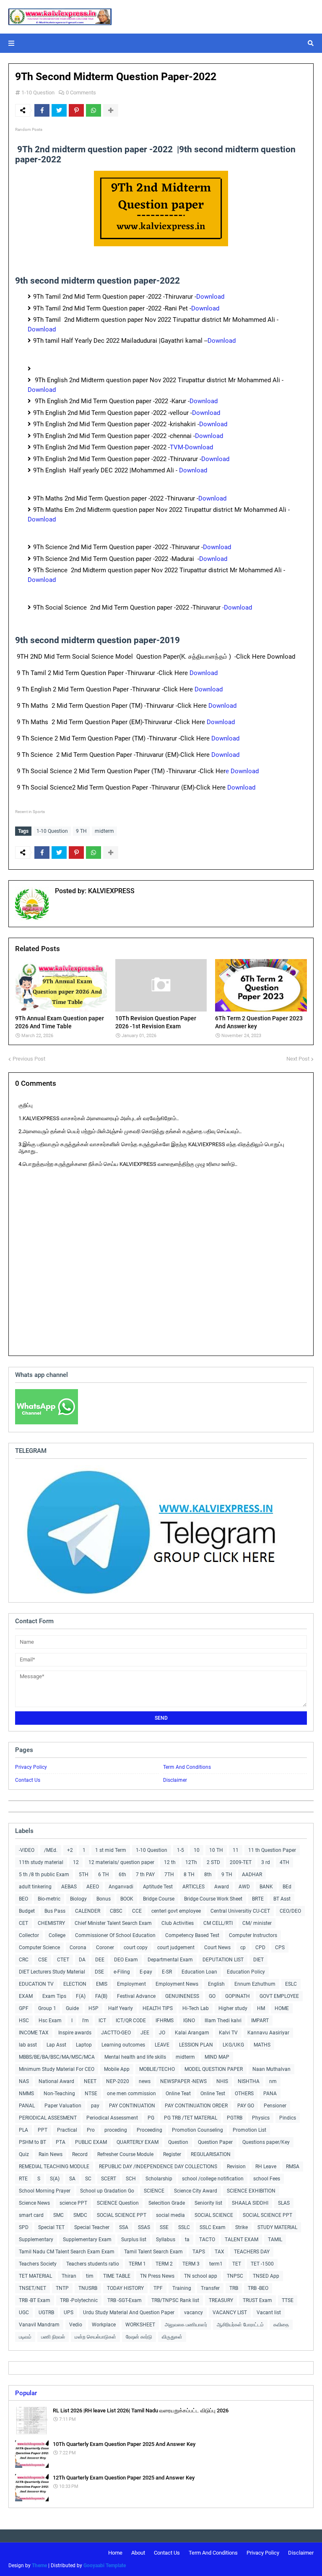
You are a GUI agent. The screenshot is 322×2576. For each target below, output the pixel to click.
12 (76, 1862)
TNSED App (266, 2276)
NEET (90, 2081)
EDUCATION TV (36, 1984)
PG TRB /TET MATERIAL (191, 2118)
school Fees (267, 2179)
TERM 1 (137, 2264)
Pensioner (275, 2106)
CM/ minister (257, 1923)
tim (90, 2276)
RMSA (293, 2167)
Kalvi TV (228, 2033)
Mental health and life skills (135, 2057)
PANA (270, 2094)
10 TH (216, 1850)
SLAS (284, 2203)
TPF (158, 2288)
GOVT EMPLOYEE (279, 1996)
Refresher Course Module (125, 2154)
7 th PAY (145, 1875)
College (57, 1935)
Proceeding (149, 2130)
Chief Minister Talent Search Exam (113, 1923)
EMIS (102, 1984)
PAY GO (246, 2106)
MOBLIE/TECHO (157, 2069)
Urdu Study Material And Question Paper (129, 2313)
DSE (99, 1972)
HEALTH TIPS (158, 2008)
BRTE (258, 1899)
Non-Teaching (59, 2094)
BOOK (127, 1899)
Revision (236, 2167)
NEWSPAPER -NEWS (183, 2081)
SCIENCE (154, 2191)
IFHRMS (165, 2021)
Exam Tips (54, 1996)
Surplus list (134, 2240)
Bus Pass (55, 1911)
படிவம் (25, 2337)
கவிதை (281, 2325)
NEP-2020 (118, 2081)
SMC (58, 2215)
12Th (191, 1862)
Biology (78, 1899)
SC (88, 2179)
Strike (241, 2227)
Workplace (104, 2325)
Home (115, 2553)
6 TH (104, 1875)
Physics (261, 2118)
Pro (91, 2130)
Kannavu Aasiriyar (268, 2033)
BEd (287, 1887)
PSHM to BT (32, 2142)
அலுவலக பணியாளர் (186, 2325)
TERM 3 (191, 2264)
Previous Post (29, 1059)
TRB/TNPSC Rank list (175, 2300)
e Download (243, 771)
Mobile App (117, 2069)
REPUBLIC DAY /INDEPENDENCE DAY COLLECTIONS (158, 2167)
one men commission (131, 2094)
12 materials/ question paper (121, 1862)
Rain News (51, 2154)
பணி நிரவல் (53, 2337)
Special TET (51, 2227)
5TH (84, 1875)
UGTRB (46, 2313)
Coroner (105, 1948)
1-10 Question (38, 93)
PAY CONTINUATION (132, 2106)
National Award (56, 2081)
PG (151, 2118)
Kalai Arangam (192, 2033)
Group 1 (47, 2008)
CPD (260, 1948)
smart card (31, 2215)
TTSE (288, 2300)
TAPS (199, 2252)
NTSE (91, 2094)
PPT (43, 2130)
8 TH (189, 1875)
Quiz (24, 2154)
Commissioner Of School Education (115, 1935)
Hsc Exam (50, 2021)
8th (208, 1875)
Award (222, 1887)
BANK (266, 1887)
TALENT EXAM (241, 2240)
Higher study (233, 2008)
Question (178, 2142)
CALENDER (88, 1911)
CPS (280, 1948)
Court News (217, 1948)
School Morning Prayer (45, 2191)
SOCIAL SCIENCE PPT (122, 2215)
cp (243, 1948)
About (138, 2553)
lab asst (28, 2045)
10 (197, 1850)
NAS (24, 2081)
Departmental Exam (170, 1960)
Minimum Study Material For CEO (57, 2069)
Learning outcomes (123, 2045)
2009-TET (241, 1862)
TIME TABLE (117, 2276)
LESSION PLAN (196, 2045)
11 (236, 1850)
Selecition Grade (167, 2203)
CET (23, 1923)
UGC (24, 2313)
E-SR (167, 1972)
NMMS (26, 2094)
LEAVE (162, 2045)
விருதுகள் (172, 2337)
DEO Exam (126, 1960)
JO (162, 2033)
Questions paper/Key (266, 2142)
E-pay (146, 1972)
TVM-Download (191, 447)
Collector (29, 1935)
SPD (24, 2227)
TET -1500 (262, 2264)
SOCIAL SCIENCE (214, 2215)
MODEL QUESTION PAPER (214, 2069)
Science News (34, 2203)
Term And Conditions (187, 1767)
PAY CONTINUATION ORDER (196, 2106)
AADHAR (252, 1875)
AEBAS (69, 1887)
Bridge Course (159, 1899)
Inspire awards (75, 2033)
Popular (26, 2393)
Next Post (298, 1059)
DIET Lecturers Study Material (52, 1972)
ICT (102, 2021)
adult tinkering (35, 1887)
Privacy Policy (31, 1767)
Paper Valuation (63, 2106)
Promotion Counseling (197, 2130)
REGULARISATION (211, 2154)
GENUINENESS (182, 1996)
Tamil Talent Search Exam (153, 2252)
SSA (124, 2227)
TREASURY (221, 2300)
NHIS (222, 2081)
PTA (61, 2142)
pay (95, 2106)
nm (273, 2081)
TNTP (62, 2288)
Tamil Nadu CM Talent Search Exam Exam (67, 2252)
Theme (39, 2566)
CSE (43, 1960)
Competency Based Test (192, 1935)
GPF (24, 2008)
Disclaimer (175, 1780)
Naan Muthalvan (271, 2069)
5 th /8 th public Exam (44, 1875)
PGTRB (235, 2118)
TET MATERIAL (35, 2276)
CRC (24, 1960)
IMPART (260, 2021)
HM (261, 2008)
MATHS (262, 2045)
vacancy (193, 2313)
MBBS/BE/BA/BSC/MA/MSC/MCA (57, 2057)
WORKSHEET (140, 2325)
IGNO (189, 2021)
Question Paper (215, 2142)
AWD (244, 1887)
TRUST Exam (257, 2300)
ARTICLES (193, 1887)
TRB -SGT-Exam (125, 2300)
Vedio (76, 2325)
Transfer (210, 2288)
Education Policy (246, 1972)
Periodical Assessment (112, 2118)
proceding (116, 2130)
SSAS (144, 2227)
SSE (164, 2227)
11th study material (41, 1862)
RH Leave (266, 2167)
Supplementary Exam (87, 2240)
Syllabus (166, 2240)
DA (82, 1960)
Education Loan (199, 1972)
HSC (24, 2021)
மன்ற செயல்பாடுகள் (95, 2337)
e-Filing (122, 1972)
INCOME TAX (34, 2033)
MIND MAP (217, 2057)
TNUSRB (88, 2288)
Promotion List (249, 2130)
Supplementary (36, 2240)
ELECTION (75, 1984)
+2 (70, 1850)
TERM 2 (164, 2264)
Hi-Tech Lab (196, 2008)
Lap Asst (56, 2045)
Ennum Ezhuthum (255, 1984)
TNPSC (235, 2276)
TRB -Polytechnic (79, 2300)
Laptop (84, 2045)
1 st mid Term (111, 1850)
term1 (216, 2264)
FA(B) (101, 1996)
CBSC (116, 1911)
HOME (282, 2008)
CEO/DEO (290, 1911)
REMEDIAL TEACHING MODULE (54, 2167)
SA (72, 2179)
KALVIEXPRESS (110, 891)
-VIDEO (27, 1850)
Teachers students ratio (93, 2264)
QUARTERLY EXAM (138, 2142)
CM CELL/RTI (218, 1923)
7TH (169, 1875)
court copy (136, 1948)
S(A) (55, 2179)
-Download (238, 607)
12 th (170, 1862)
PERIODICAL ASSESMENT (48, 2118)
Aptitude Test (158, 1887)
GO (212, 1996)
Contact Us (28, 1780)
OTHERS (244, 2094)
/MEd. (51, 1850)
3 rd (266, 1862)
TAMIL (275, 2240)
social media (170, 2215)
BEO (23, 1899)
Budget (27, 1911)
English (216, 1984)
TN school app (201, 2276)
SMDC (80, 2215)
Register (172, 2154)
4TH (284, 1862)
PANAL (27, 2106)
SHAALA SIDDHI (250, 2203)
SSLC (184, 2227)
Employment (131, 1984)
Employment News (177, 1984)
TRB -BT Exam (35, 2300)
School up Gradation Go (107, 2191)
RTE (23, 2179)
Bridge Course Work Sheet (213, 1899)
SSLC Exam (213, 2227)
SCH (131, 2179)
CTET (63, 1960)
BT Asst (282, 1899)
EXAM (26, 1996)
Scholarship (159, 2179)
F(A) (81, 1996)
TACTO (207, 2240)
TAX (219, 2252)
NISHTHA (249, 2081)
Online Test (213, 2094)
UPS (69, 2313)
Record (80, 2154)
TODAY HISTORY (125, 2288)
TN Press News (157, 2276)
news (145, 2081)
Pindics (288, 2118)
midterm (104, 831)
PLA (23, 2130)
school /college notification (213, 2179)
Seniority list (208, 2203)
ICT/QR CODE (131, 2021)
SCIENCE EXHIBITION (251, 2191)
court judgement (176, 1948)
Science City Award (196, 2191)
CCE (137, 1911)
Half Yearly (121, 2008)
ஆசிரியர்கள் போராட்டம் (240, 2325)
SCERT (109, 2179)
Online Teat (178, 2094)
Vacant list (269, 2313)
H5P (93, 2008)
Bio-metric (49, 1899)
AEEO (93, 1887)
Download (211, 297)
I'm (86, 2021)
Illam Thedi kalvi (223, 2021)
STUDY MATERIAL (277, 2227)
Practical (67, 2130)
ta (187, 2240)
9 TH (81, 831)
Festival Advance (136, 1996)
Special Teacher (92, 2227)
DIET (258, 1960)
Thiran (69, 2276)
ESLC (291, 1984)
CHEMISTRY (51, 1923)
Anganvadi (121, 1887)
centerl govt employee (176, 1911)
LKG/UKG (233, 2045)
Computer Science (39, 1948)
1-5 (180, 1850)
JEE (145, 2033)
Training (182, 2288)
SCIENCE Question (118, 2203)
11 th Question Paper (272, 1850)
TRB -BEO (258, 2288)
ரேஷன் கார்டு (139, 2337)
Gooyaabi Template (105, 2566)
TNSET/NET (32, 2288)
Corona (78, 1948)
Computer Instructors (253, 1935)
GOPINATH (238, 1996)
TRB (234, 2288)
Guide (72, 2008)
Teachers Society (38, 2264)
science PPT (73, 2203)
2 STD (213, 1862)
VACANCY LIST (230, 2313)
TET (237, 2264)
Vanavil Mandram (39, 2325)
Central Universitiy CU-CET (240, 1911)
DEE (100, 1960)
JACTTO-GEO (116, 2033)
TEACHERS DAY (252, 2252)
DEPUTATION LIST (223, 1960)
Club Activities (178, 1923)
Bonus (104, 1899)
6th (122, 1875)
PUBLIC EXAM (91, 2142)
